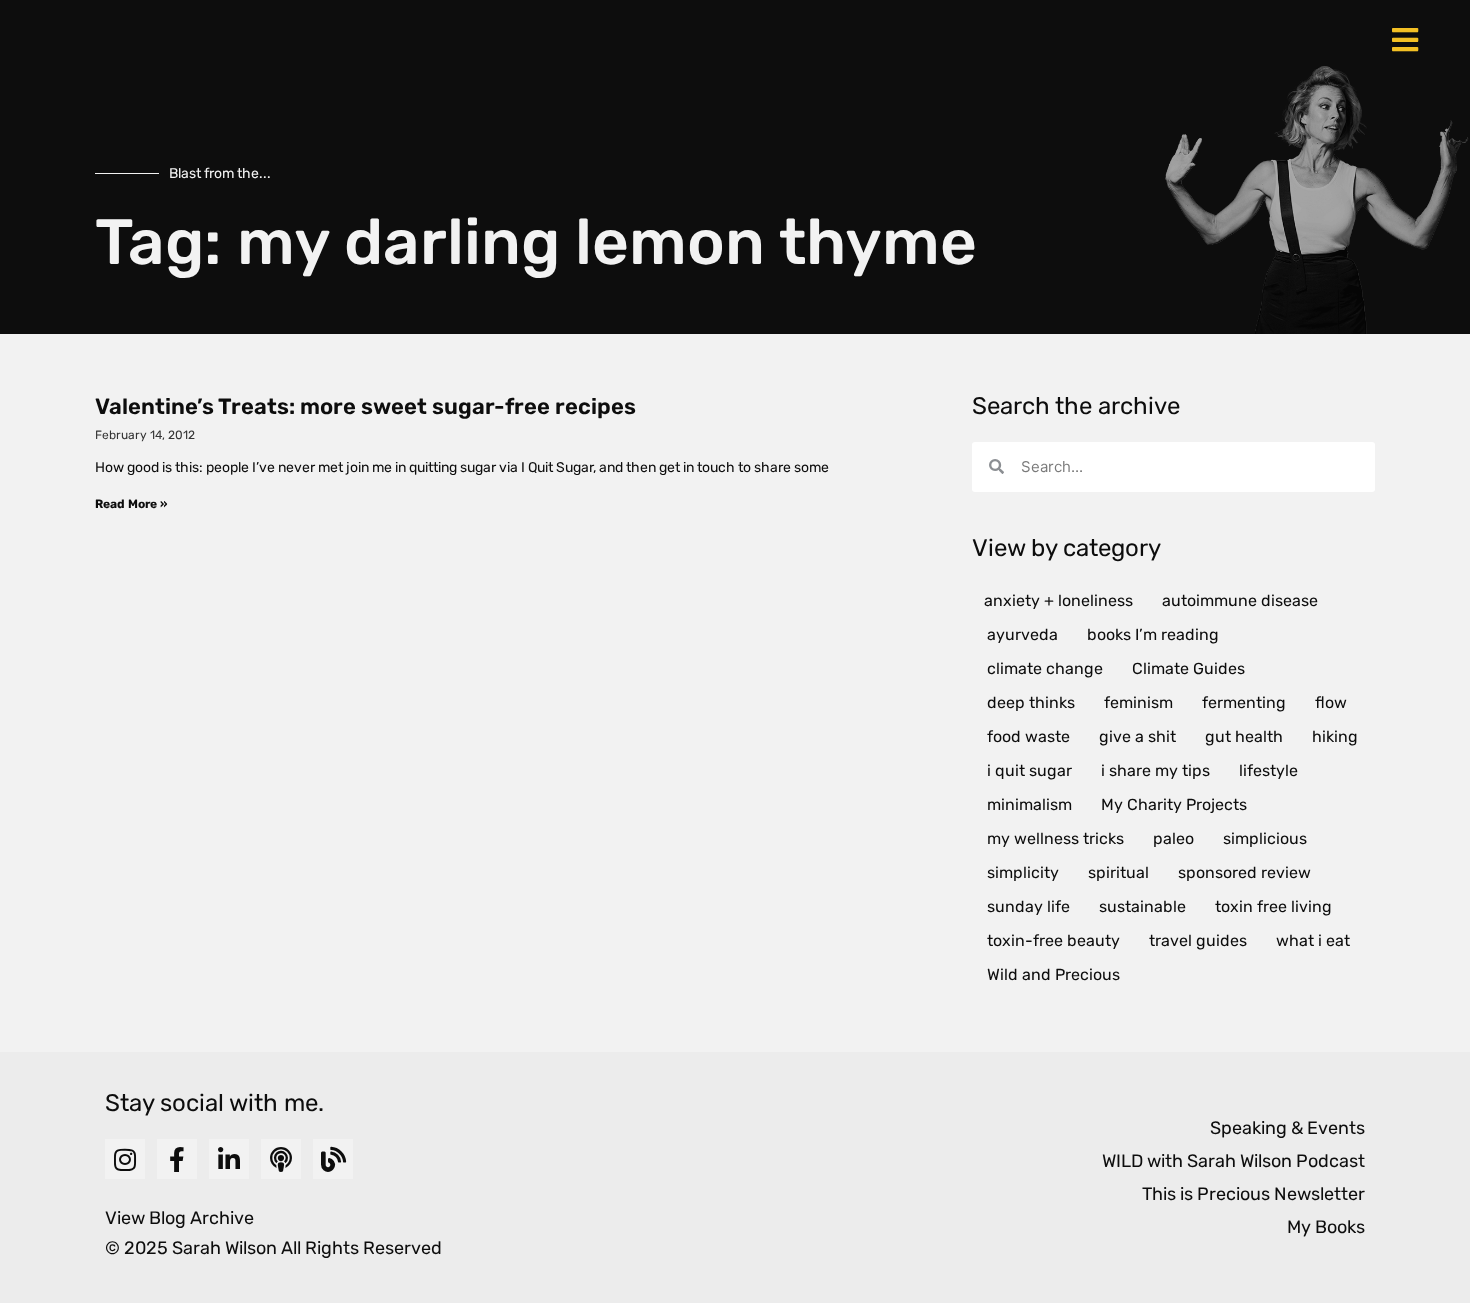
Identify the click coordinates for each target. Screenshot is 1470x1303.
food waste (1028, 736)
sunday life (1028, 906)
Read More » (131, 504)
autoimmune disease (1240, 600)
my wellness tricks (1055, 838)
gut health (1244, 736)
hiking (1335, 736)
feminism (1138, 702)
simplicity (1023, 872)
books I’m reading (1153, 634)
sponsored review (1244, 872)
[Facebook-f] (177, 1159)
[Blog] (333, 1159)
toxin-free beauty (1053, 940)
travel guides (1198, 940)
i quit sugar (1029, 770)
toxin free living (1273, 906)
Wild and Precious (1053, 974)
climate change (1045, 668)
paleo (1173, 838)
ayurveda (1022, 634)
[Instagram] (125, 1159)
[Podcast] (281, 1159)
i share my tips (1155, 770)
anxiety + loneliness (1058, 600)
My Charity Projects (1174, 804)
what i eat (1313, 940)
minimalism (1029, 804)
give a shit (1137, 736)
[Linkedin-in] (229, 1159)
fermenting (1244, 702)
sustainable (1142, 906)
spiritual (1118, 872)
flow (1331, 702)
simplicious (1265, 838)
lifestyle (1268, 770)
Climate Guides (1188, 668)
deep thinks (1031, 702)
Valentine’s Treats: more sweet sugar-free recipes (365, 406)
